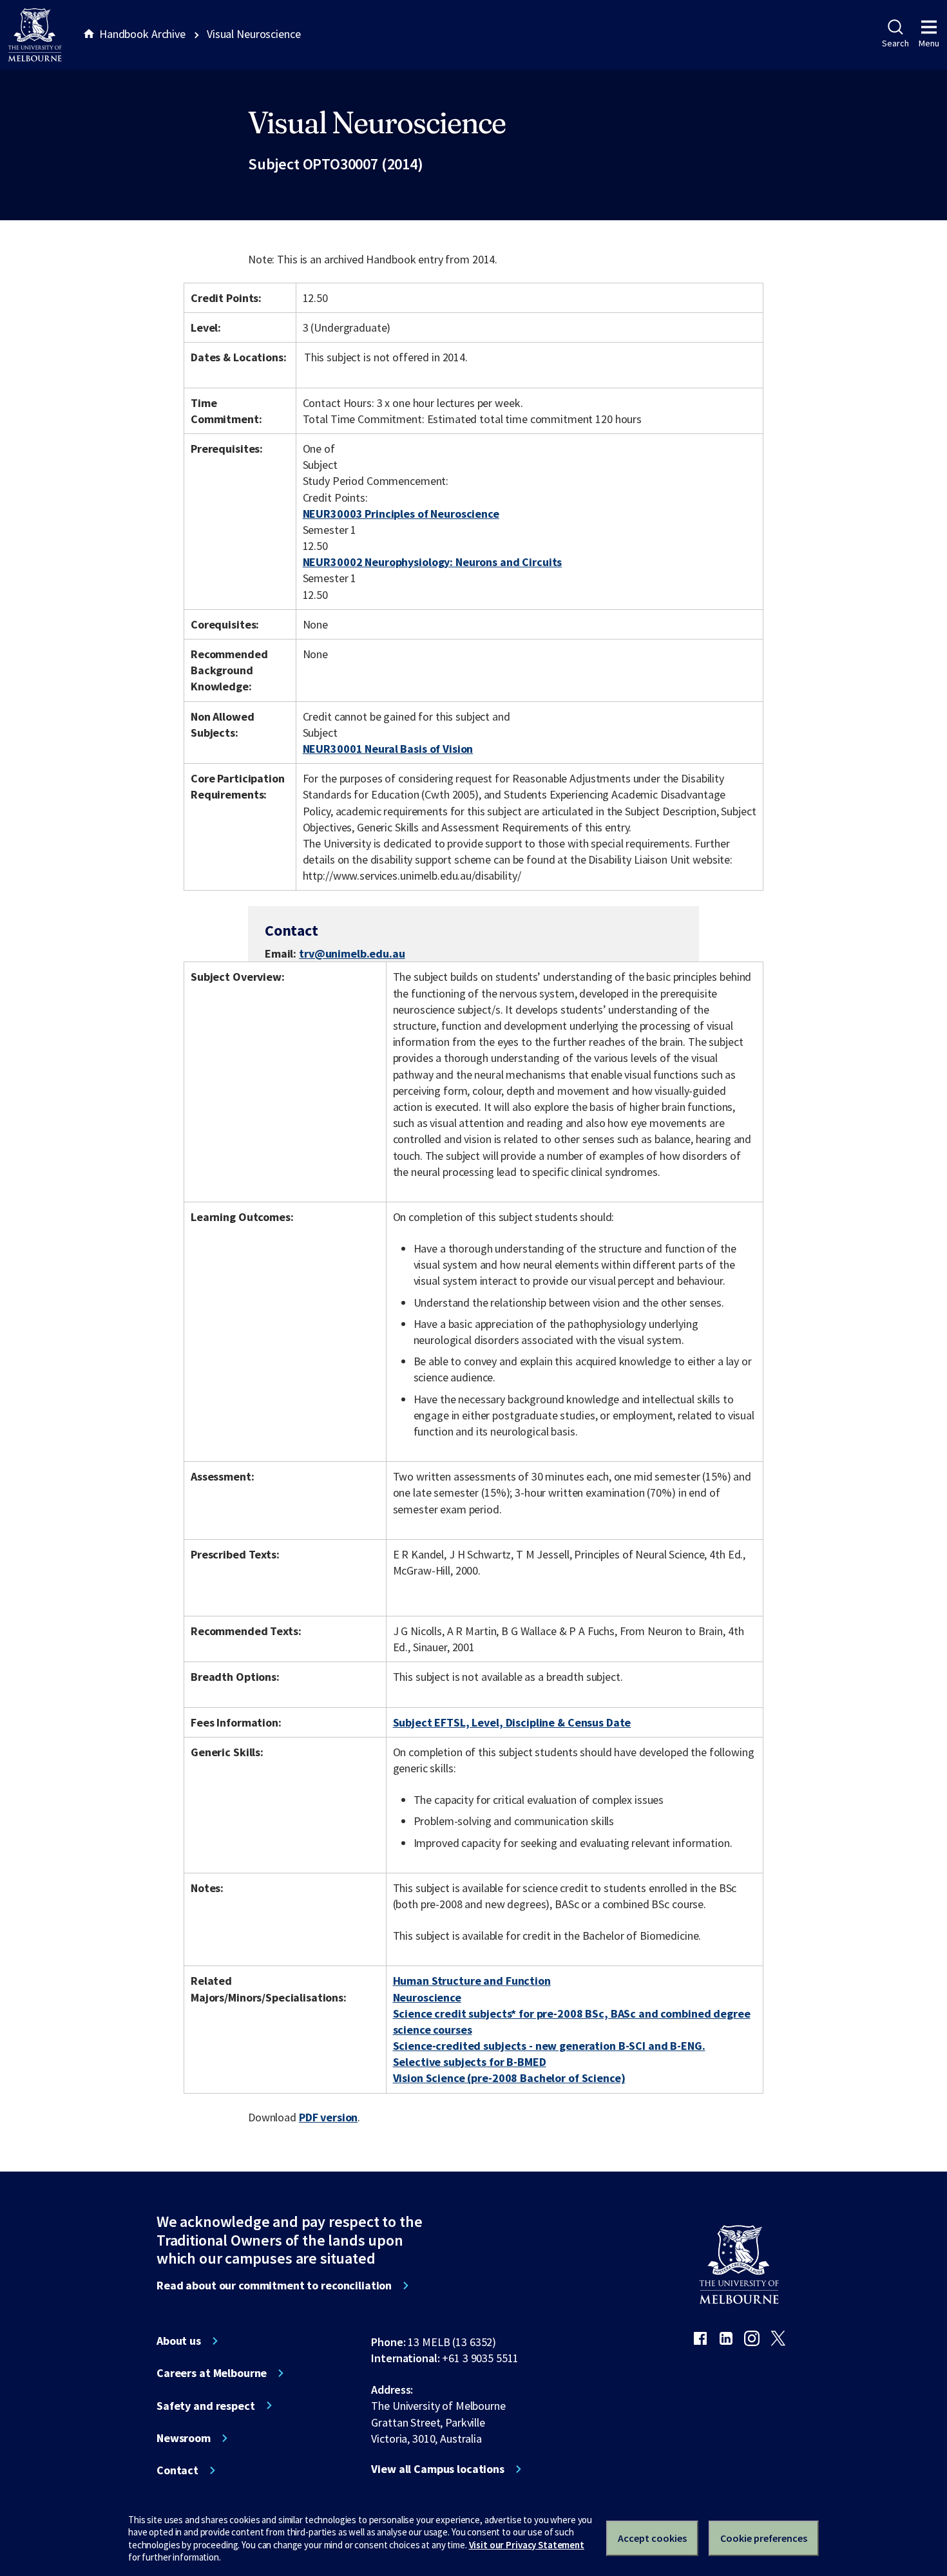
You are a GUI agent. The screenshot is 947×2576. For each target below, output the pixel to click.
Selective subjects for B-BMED (470, 2062)
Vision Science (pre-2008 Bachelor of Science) (509, 2078)
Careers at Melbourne (212, 2373)
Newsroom (184, 2438)
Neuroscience (427, 1997)
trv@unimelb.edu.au (352, 954)
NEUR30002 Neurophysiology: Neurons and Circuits (433, 562)
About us (179, 2341)
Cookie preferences (764, 2538)
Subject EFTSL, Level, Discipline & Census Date (512, 1722)
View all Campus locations (438, 2469)
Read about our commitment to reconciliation (274, 2286)
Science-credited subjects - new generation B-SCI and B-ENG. (549, 2046)
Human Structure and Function (472, 1981)
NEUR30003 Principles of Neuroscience (401, 514)
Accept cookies (652, 2538)
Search (895, 43)
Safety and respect (206, 2406)
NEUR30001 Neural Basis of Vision (388, 749)
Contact (177, 2470)
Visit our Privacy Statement (527, 2545)
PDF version (329, 2117)
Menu (929, 43)
